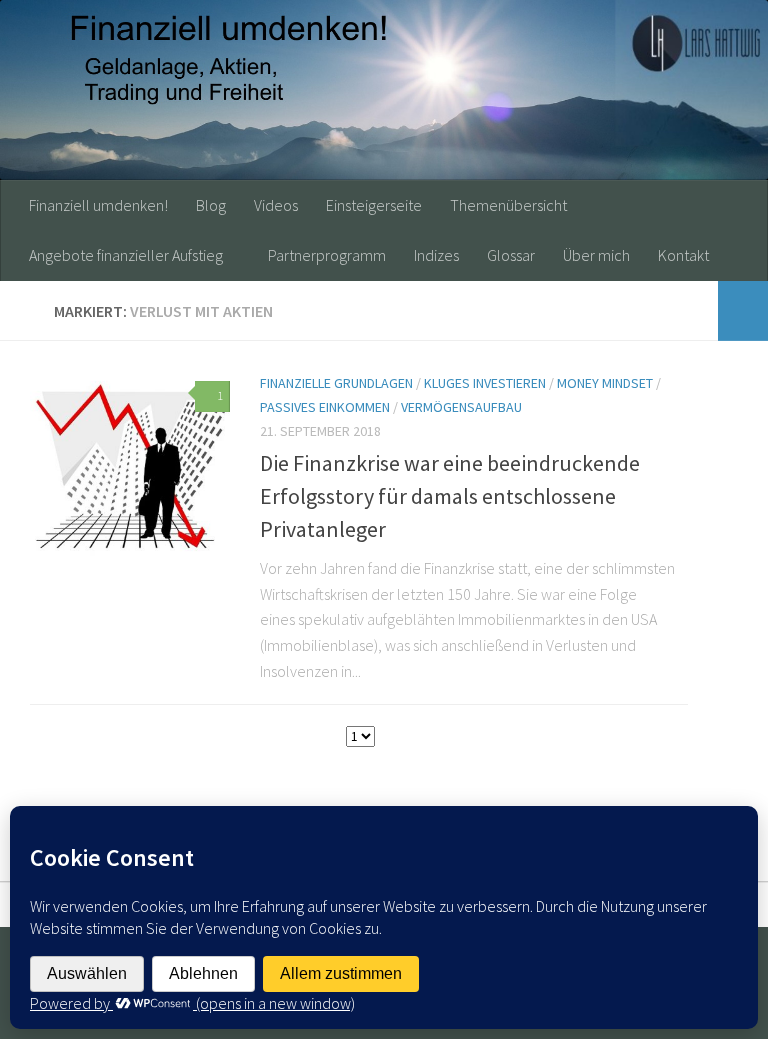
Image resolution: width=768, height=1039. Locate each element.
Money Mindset (605, 383)
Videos (276, 205)
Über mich (596, 255)
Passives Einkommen (325, 407)
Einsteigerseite (374, 205)
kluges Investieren (485, 383)
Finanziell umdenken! (98, 205)
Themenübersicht (508, 205)
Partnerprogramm (327, 255)
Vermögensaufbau (461, 407)
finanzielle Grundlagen (336, 383)
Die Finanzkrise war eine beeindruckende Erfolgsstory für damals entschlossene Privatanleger (450, 496)
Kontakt (683, 255)
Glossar (511, 255)
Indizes (436, 255)
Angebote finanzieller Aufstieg (126, 255)
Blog (211, 205)
